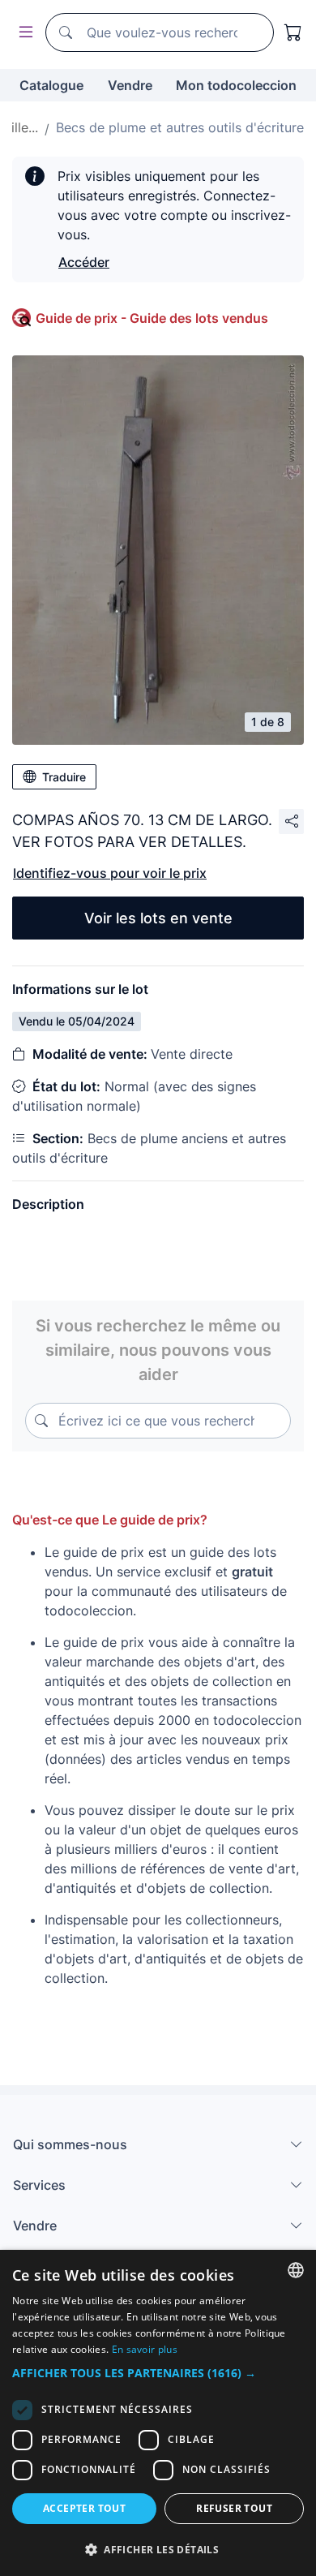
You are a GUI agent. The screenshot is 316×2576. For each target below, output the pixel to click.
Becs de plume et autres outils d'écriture (180, 127)
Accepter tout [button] (84, 2508)
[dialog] (158, 2413)
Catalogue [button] (51, 85)
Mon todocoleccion (236, 85)
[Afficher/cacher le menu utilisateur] (23, 33)
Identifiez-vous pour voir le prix (110, 873)
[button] (158, 2373)
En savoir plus (145, 2349)
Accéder (84, 262)
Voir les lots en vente (158, 918)
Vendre (130, 85)
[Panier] (293, 32)
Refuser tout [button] (234, 2508)
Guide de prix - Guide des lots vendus (152, 318)
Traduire (64, 777)
